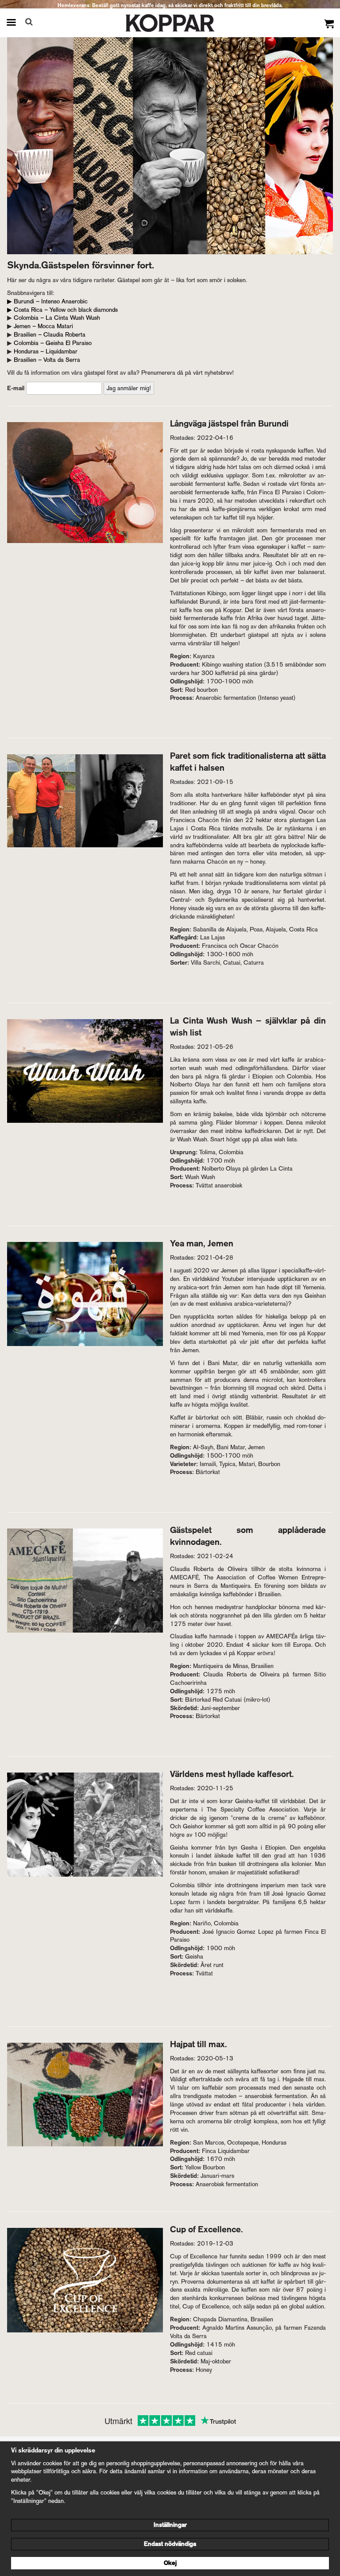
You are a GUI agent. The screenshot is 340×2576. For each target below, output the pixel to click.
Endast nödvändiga (170, 2544)
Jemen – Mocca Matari (43, 326)
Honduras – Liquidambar (46, 351)
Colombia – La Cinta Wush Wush (57, 318)
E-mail (16, 388)
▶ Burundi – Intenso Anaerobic (47, 301)
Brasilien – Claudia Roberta (50, 335)
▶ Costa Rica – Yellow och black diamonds (62, 310)
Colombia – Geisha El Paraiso (53, 343)
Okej (170, 2563)
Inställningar (170, 2525)
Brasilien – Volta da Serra (47, 360)
